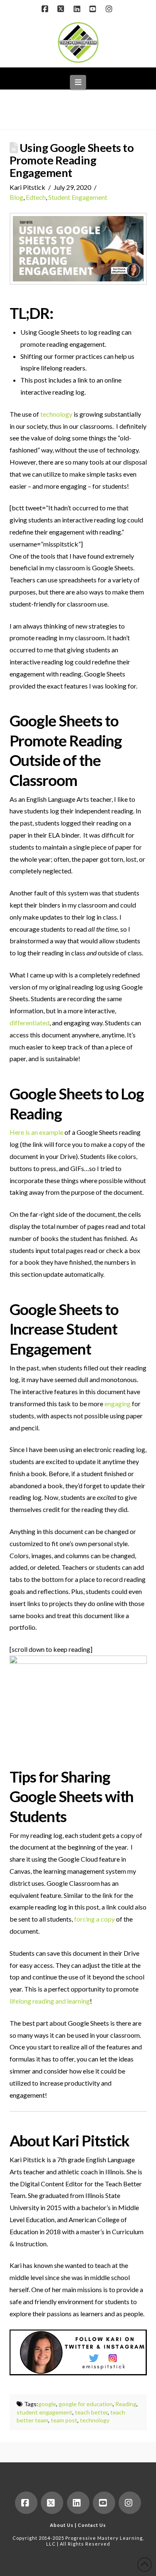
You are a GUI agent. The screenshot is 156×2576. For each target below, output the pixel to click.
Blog (16, 197)
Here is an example (36, 1132)
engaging (118, 1404)
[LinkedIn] (78, 9)
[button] (78, 82)
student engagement (45, 2412)
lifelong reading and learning (50, 2001)
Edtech (36, 197)
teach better (91, 2412)
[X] (62, 9)
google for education (86, 2404)
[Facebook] (46, 9)
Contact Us (92, 2525)
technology (56, 414)
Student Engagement (78, 197)
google (47, 2404)
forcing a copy (94, 1919)
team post (64, 2420)
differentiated (30, 1023)
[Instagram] (110, 9)
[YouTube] (94, 9)
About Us (62, 2525)
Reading (126, 2404)
